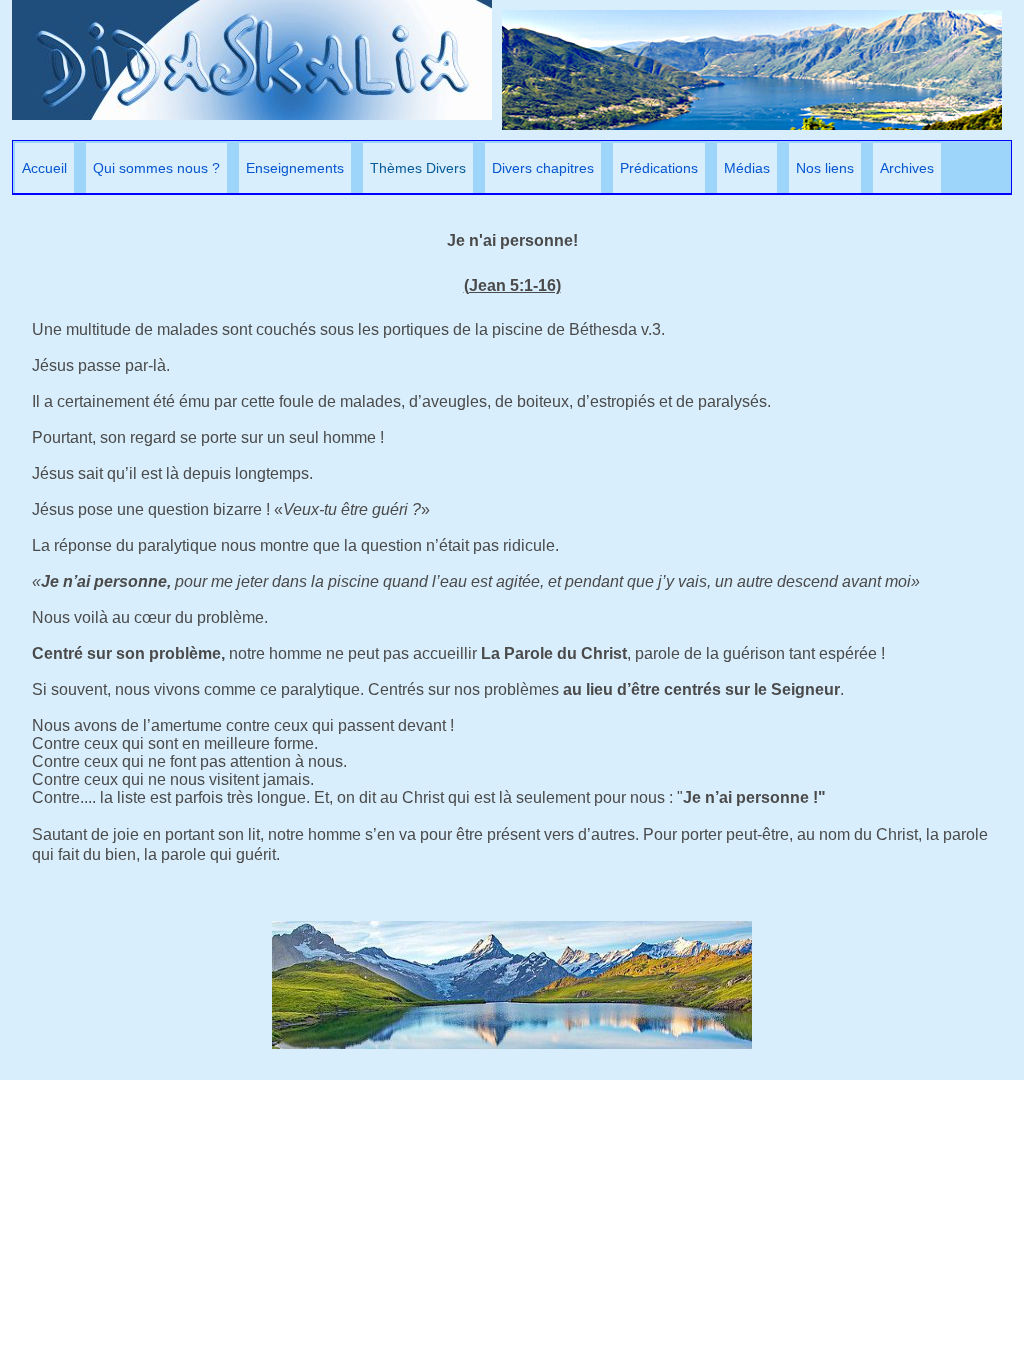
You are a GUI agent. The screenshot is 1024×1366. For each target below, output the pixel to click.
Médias (747, 168)
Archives (907, 168)
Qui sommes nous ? (156, 168)
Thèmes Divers (418, 168)
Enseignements (295, 168)
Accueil (44, 168)
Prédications (659, 168)
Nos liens (825, 168)
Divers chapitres (543, 168)
